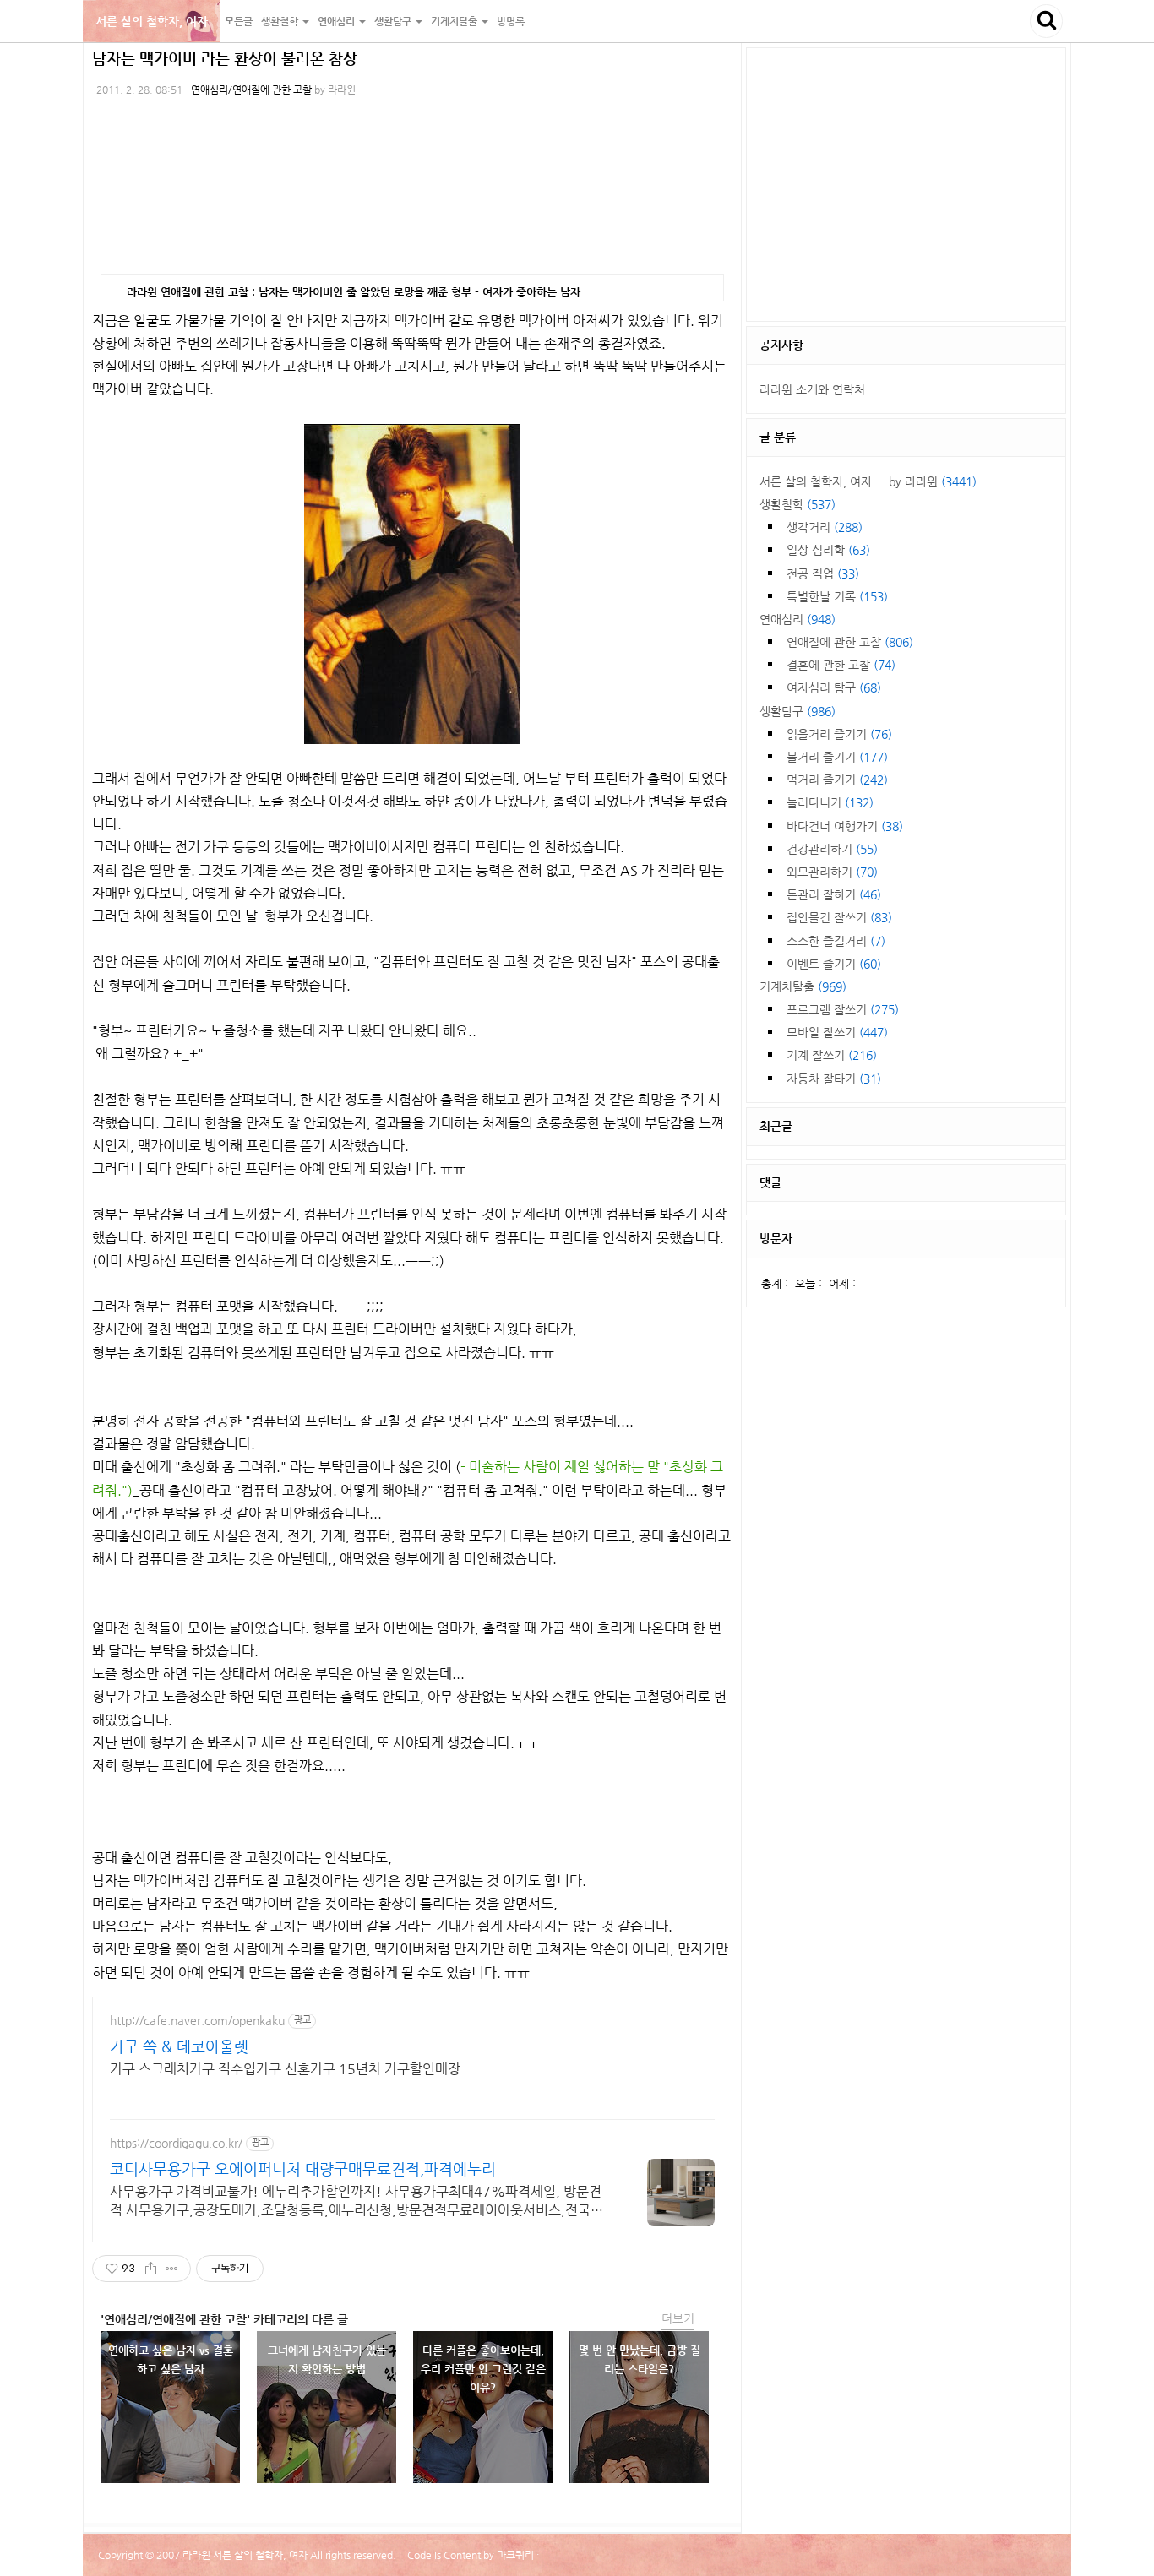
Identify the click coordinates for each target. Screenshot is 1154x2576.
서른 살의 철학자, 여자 (152, 21)
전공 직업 (823, 573)
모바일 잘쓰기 (837, 1032)
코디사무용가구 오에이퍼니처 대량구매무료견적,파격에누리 (303, 2168)
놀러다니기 (830, 802)
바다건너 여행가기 (845, 826)
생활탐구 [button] (394, 21)
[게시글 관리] (172, 2269)
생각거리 (825, 527)
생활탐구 (797, 711)
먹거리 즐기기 (837, 780)
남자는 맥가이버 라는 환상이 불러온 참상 (225, 58)
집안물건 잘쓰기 (839, 917)
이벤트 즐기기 (834, 964)
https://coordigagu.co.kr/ (176, 2143)
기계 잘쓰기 (832, 1055)
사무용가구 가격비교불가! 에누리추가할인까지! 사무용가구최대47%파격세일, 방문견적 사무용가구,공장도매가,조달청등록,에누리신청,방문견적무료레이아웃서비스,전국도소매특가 (357, 2201)
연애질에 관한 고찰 (850, 642)
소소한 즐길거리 (836, 941)
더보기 (678, 2318)
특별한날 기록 (837, 596)
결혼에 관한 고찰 (841, 665)
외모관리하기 (832, 872)
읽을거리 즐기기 (839, 734)
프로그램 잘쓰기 (843, 1009)
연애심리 (797, 619)
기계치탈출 (803, 986)
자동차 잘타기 (834, 1079)
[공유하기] (151, 2269)
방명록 (511, 21)
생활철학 (797, 504)
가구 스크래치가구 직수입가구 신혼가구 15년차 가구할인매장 (285, 2069)
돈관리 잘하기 (834, 894)
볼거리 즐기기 (837, 757)
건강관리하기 (832, 849)
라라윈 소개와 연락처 (812, 389)
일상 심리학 (828, 550)
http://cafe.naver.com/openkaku (197, 2020)
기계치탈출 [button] (455, 21)
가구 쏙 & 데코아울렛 (179, 2046)
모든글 (239, 21)
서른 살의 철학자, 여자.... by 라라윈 (868, 481)
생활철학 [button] (281, 21)
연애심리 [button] (337, 21)
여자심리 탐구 (834, 687)
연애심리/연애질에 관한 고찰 (251, 90)
